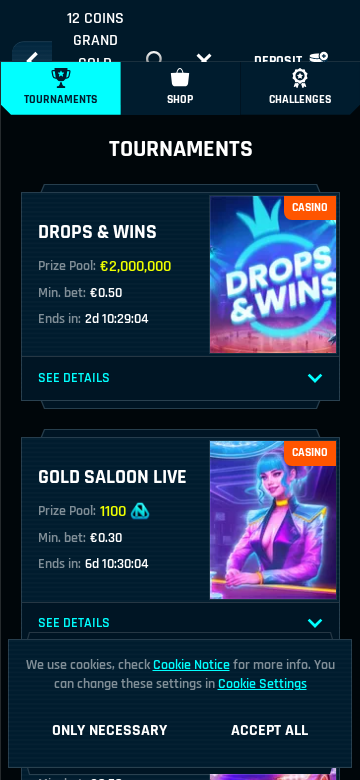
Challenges (300, 99)
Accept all (269, 730)
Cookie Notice (191, 665)
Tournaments (60, 99)
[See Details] (315, 379)
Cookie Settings (262, 684)
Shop (180, 99)
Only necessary (109, 730)
